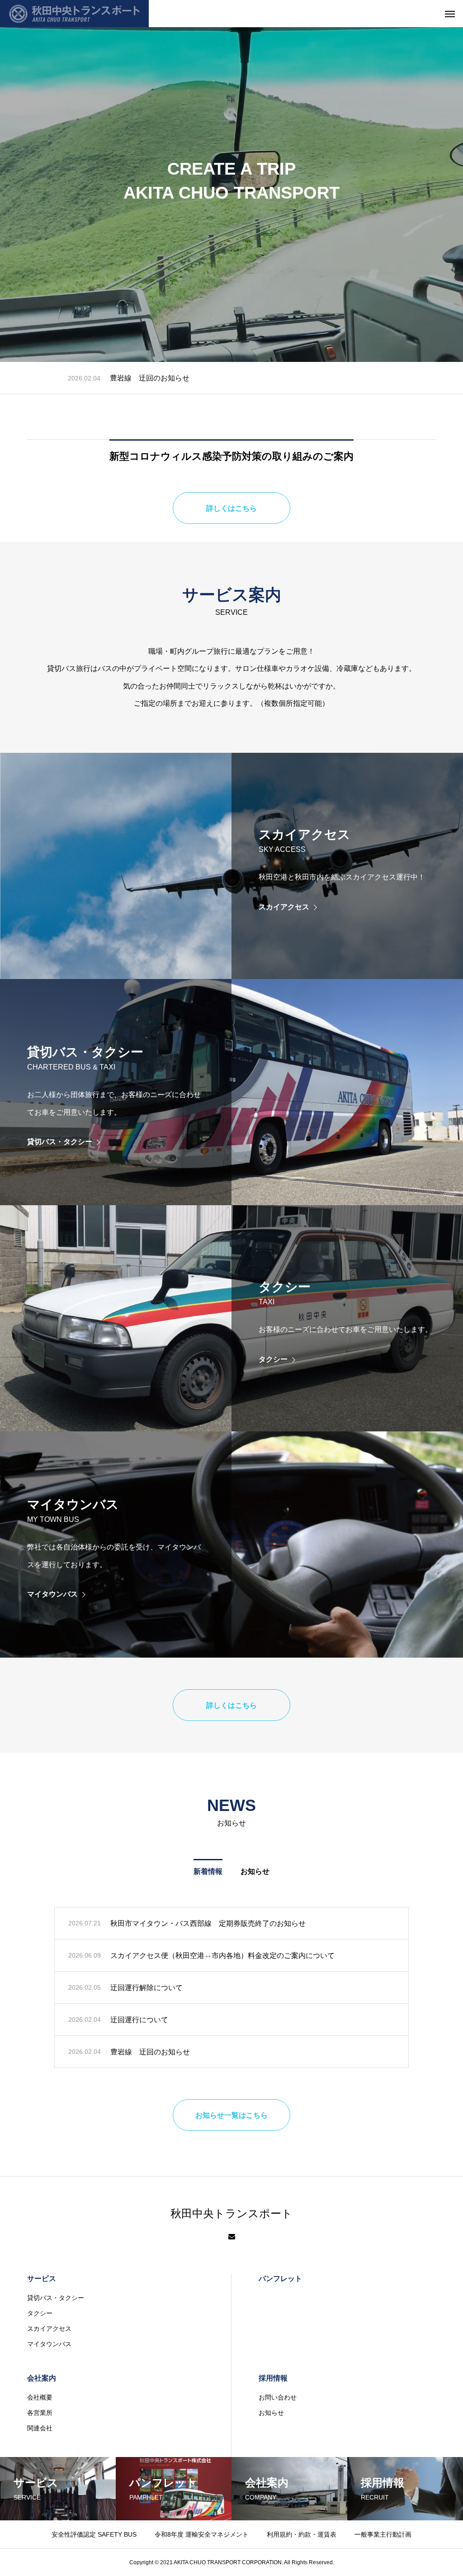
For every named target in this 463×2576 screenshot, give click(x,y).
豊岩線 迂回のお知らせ (150, 2052)
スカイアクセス (49, 2329)
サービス (42, 2279)
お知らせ (255, 1871)
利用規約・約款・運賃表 (302, 2534)
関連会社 (40, 2428)
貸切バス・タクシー (56, 2298)
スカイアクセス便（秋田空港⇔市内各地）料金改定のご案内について (222, 378)
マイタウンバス (49, 2344)
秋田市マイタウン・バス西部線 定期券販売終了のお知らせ (208, 1923)
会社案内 (42, 2378)
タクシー (40, 2313)
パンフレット (280, 2279)
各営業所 (40, 2413)
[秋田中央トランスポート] (74, 14)
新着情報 (208, 1871)
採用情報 (273, 2378)
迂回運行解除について (146, 1988)
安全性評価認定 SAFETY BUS (94, 2534)
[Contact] (232, 2237)
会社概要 (40, 2397)
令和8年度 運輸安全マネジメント (202, 2534)
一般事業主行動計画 (383, 2534)
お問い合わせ (278, 2397)
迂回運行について (139, 2020)
